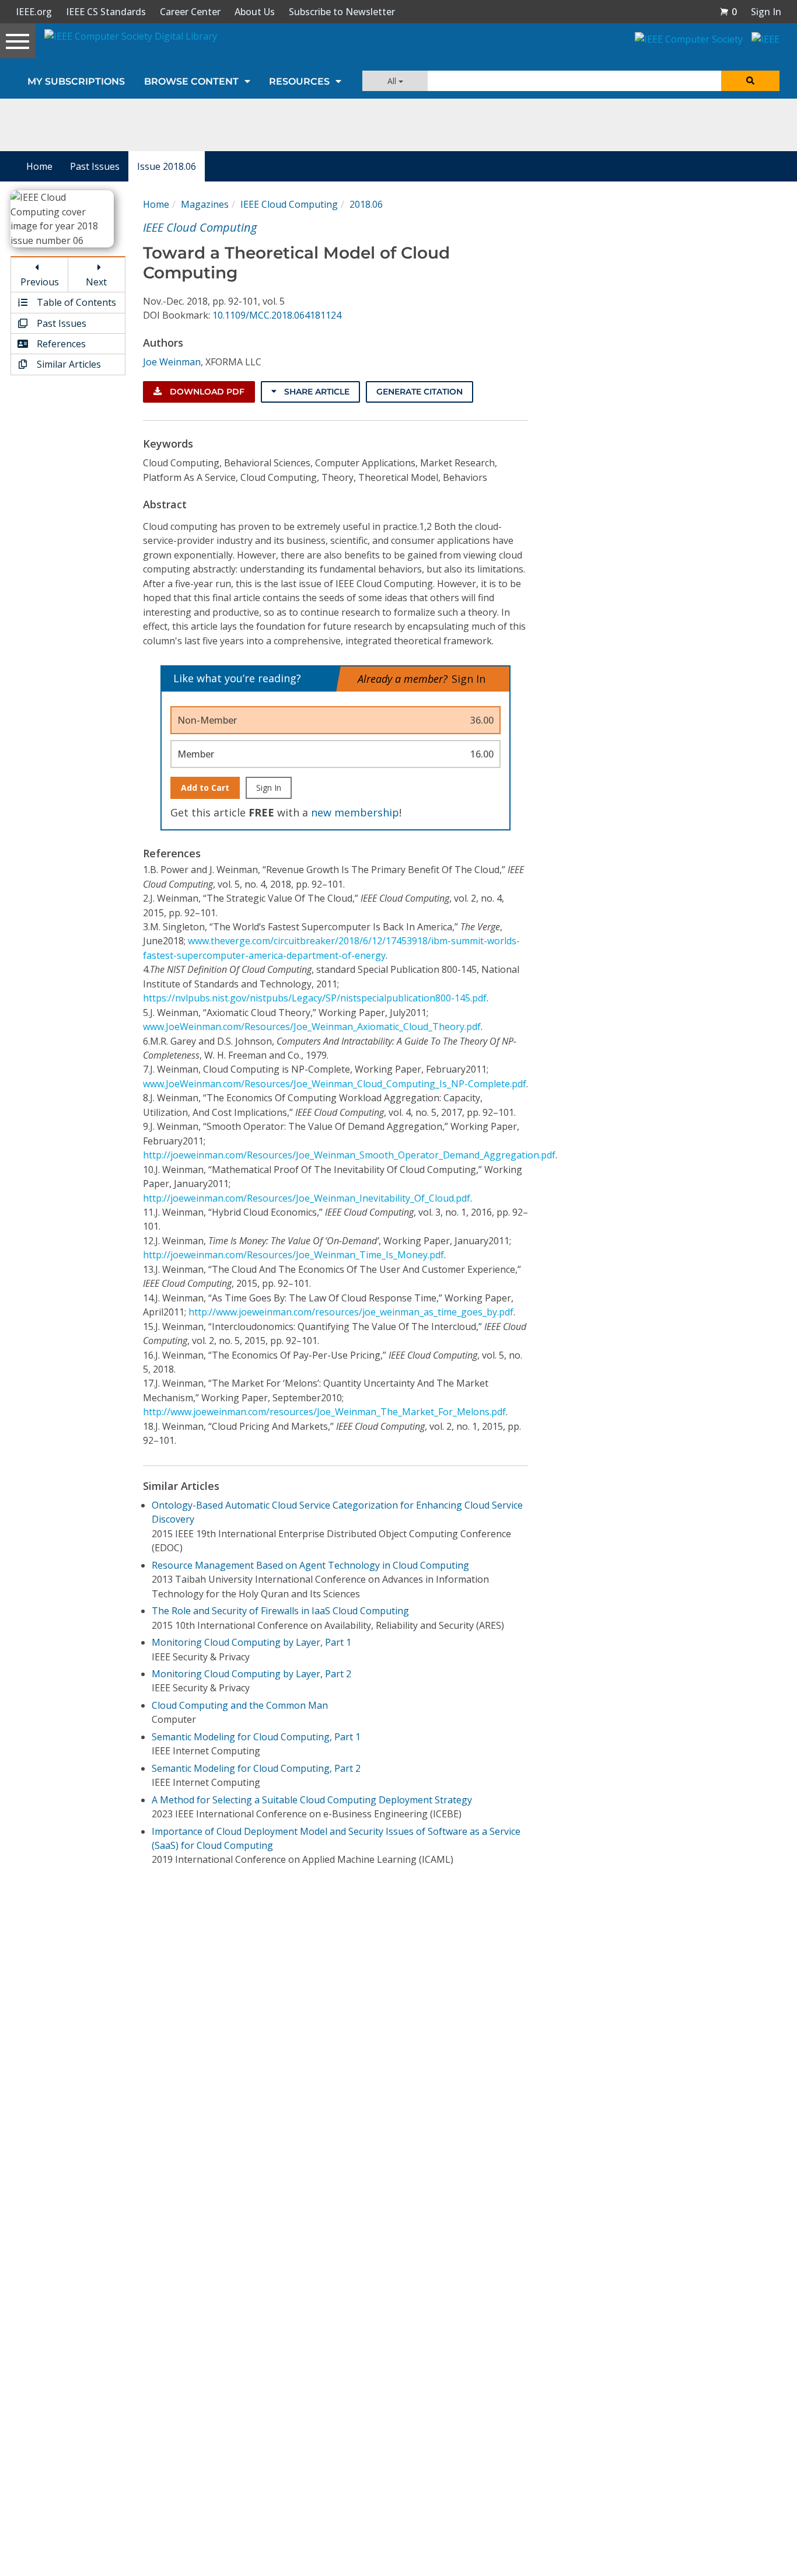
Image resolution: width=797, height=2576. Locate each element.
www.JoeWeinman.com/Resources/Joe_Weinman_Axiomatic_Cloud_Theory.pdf (312, 1027)
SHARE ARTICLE (316, 392)
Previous (40, 282)
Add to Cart (205, 788)
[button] (728, 12)
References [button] (60, 344)
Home (39, 166)
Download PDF (206, 392)
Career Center (190, 12)
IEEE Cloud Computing (289, 204)
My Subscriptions (76, 81)
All (393, 81)
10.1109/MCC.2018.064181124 (277, 315)
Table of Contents (75, 302)
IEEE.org (34, 12)
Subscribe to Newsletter (342, 12)
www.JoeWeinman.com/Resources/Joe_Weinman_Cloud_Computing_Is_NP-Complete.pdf (335, 1084)
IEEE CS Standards (106, 12)
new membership (355, 812)
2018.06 (366, 204)
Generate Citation (420, 392)
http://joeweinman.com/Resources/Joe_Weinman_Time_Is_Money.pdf (293, 1255)
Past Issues (95, 166)
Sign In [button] (766, 12)
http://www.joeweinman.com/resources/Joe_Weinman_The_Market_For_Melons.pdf (324, 1412)
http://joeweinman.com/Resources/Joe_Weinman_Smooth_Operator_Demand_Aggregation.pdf (349, 1155)
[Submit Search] (750, 81)
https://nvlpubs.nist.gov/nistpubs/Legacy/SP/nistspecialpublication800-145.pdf (315, 998)
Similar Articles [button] (68, 364)
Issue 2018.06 (167, 166)
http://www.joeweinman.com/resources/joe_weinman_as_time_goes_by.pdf (351, 1312)
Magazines (205, 204)
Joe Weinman (172, 362)
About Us (255, 12)
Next (96, 282)
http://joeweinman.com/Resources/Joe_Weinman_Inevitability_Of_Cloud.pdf (307, 1198)
